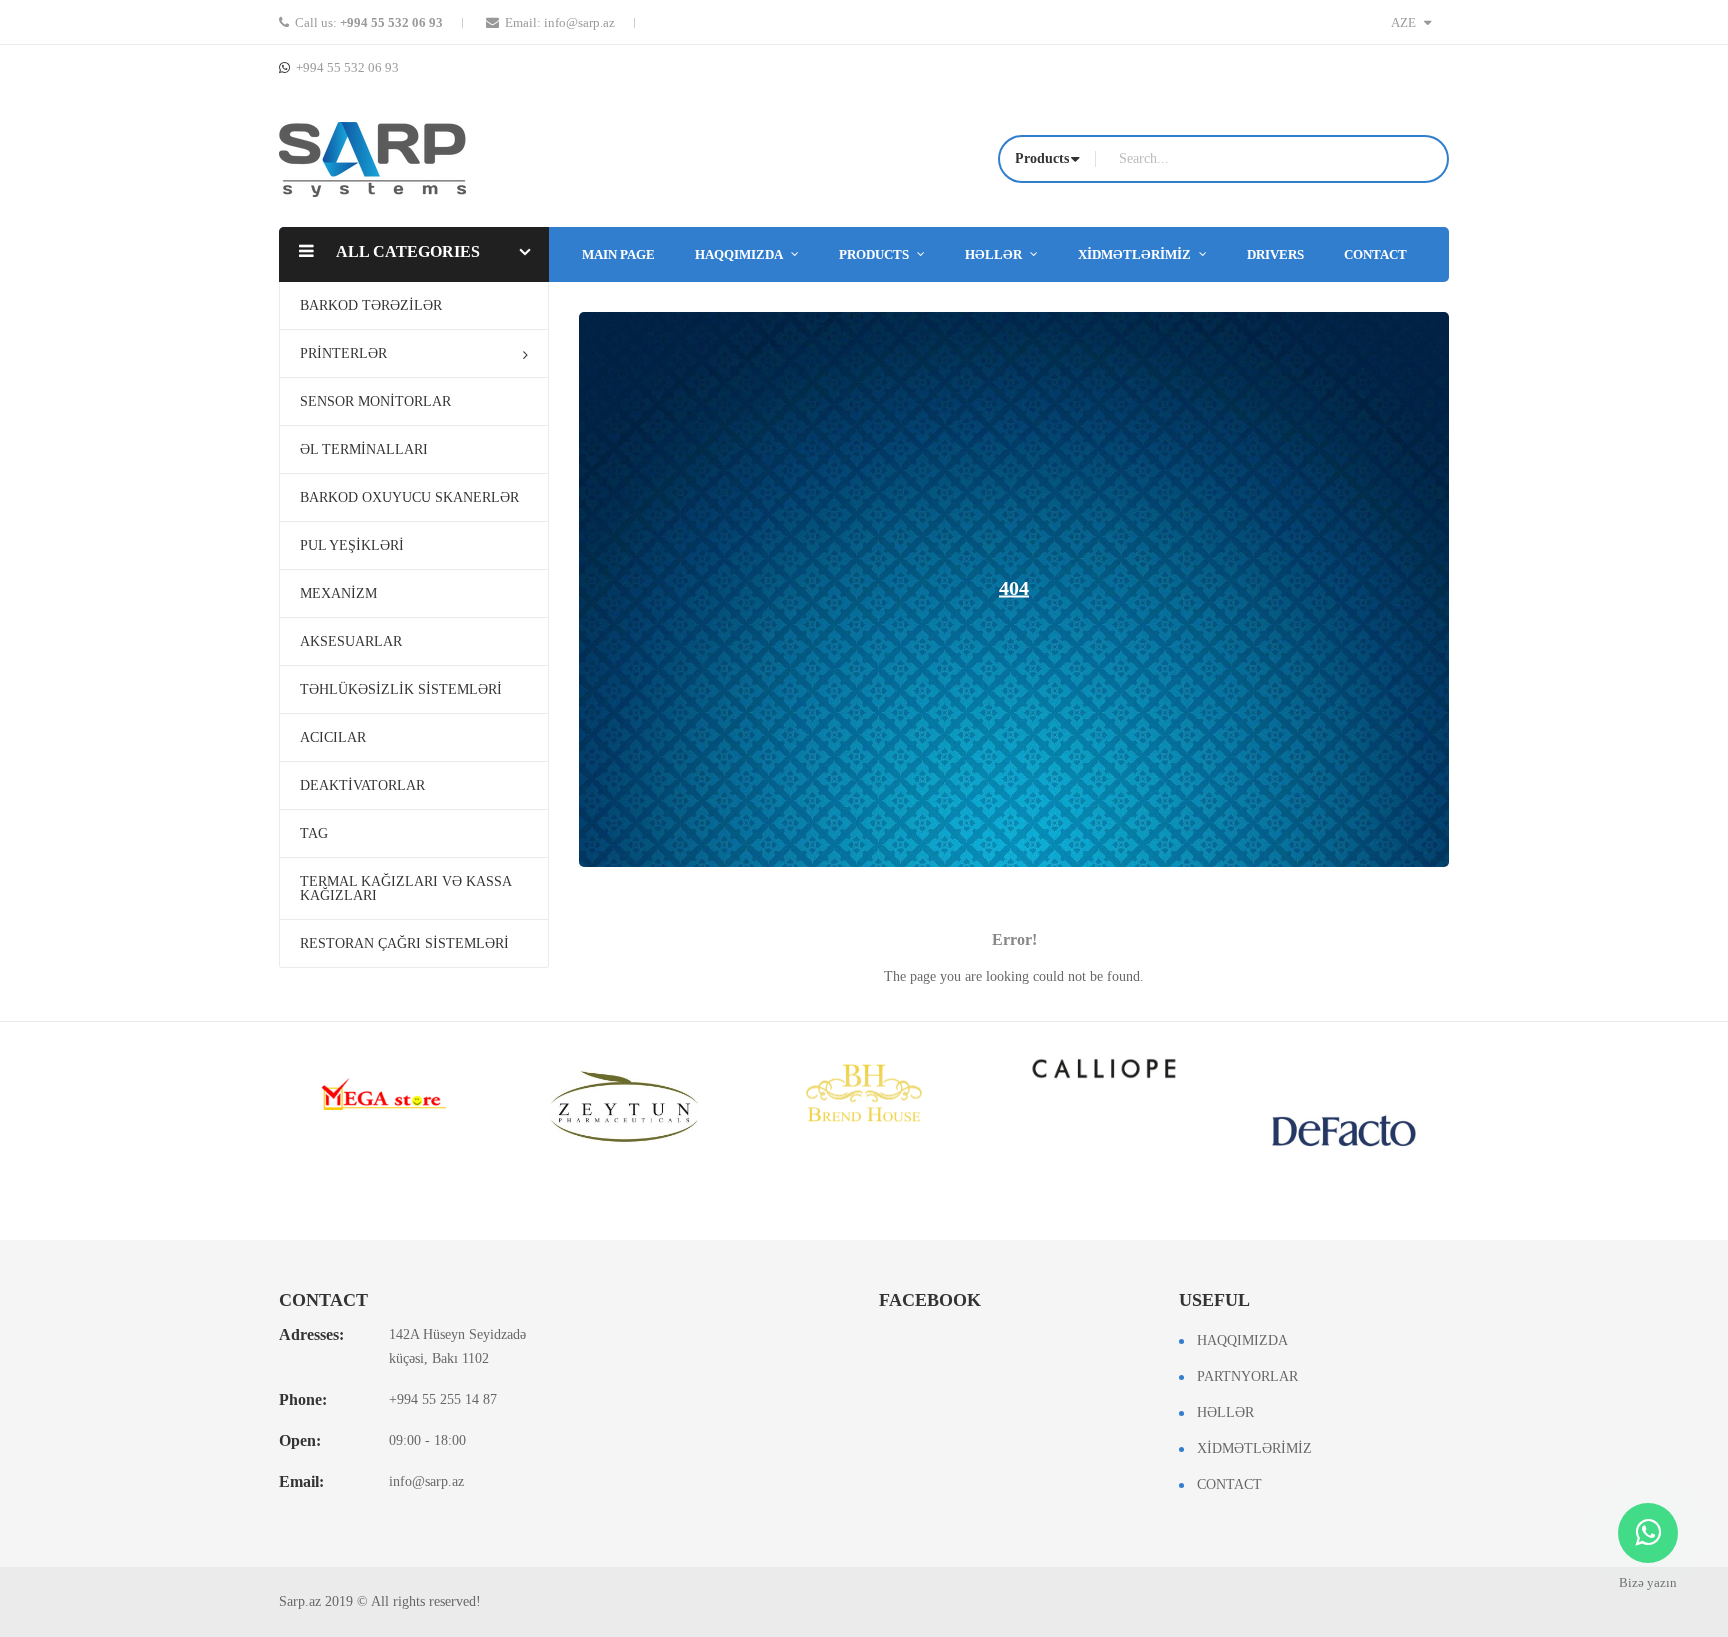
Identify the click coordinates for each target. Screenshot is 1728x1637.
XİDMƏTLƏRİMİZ (1254, 1448)
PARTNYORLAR (1247, 1376)
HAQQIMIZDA (1242, 1340)
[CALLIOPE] (1104, 1068)
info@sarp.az (579, 22)
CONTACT (1229, 1484)
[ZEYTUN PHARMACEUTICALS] (624, 1104)
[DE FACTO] (1344, 1131)
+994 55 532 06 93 (391, 22)
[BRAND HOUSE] (864, 1093)
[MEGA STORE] (384, 1093)
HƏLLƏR (1225, 1412)
